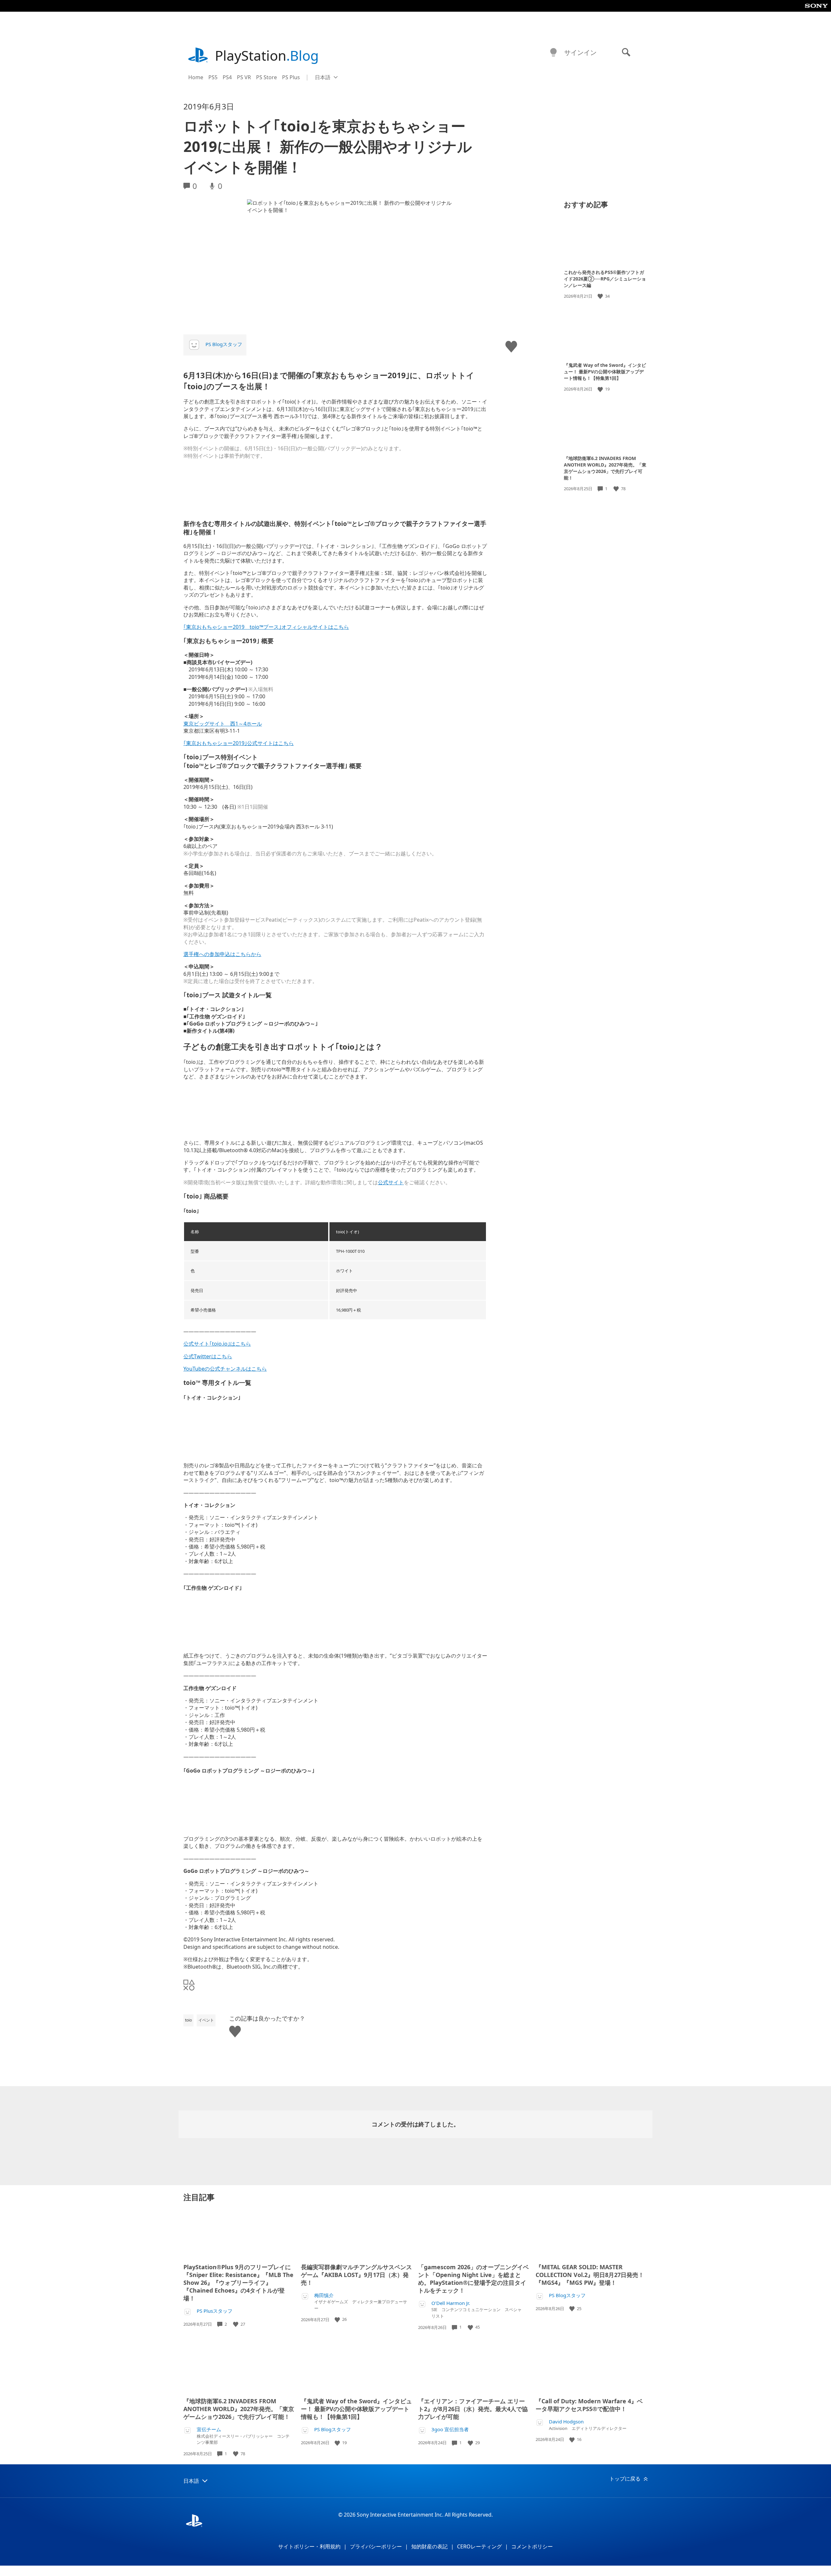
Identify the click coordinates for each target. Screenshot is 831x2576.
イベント (206, 2020)
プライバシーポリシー (376, 2546)
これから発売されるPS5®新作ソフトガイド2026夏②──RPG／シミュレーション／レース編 (605, 279)
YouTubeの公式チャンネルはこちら (225, 1369)
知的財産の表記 (429, 2546)
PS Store (267, 77)
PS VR (244, 77)
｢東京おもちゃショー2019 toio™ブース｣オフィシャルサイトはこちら (266, 627)
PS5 (213, 77)
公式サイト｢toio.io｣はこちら (217, 1344)
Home (196, 77)
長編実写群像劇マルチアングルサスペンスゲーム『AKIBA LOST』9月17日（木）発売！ (356, 2275)
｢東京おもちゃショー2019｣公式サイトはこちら (239, 743)
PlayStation (267, 55)
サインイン (580, 52)
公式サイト (391, 1182)
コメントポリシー (532, 2546)
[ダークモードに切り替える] (553, 53)
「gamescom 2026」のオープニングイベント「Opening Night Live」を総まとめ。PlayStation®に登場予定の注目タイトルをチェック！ (473, 2279)
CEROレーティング (479, 2546)
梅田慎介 (324, 2295)
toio (188, 2020)
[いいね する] (601, 296)
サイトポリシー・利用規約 (309, 2546)
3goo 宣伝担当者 (450, 2429)
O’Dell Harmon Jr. (451, 2303)
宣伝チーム (209, 2429)
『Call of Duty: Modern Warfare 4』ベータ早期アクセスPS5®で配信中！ (589, 2405)
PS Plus (291, 77)
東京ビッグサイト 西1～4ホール (223, 724)
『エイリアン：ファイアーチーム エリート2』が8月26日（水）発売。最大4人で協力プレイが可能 (473, 2409)
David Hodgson (566, 2422)
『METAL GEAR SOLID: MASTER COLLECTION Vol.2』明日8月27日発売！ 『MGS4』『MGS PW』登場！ (590, 2275)
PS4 (227, 77)
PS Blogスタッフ (224, 344)
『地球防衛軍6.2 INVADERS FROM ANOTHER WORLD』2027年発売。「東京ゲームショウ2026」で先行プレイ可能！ (605, 468)
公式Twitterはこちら (208, 1356)
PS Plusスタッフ (215, 2311)
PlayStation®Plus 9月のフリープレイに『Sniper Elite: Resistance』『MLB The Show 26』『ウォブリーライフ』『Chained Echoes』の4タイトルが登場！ (238, 2283)
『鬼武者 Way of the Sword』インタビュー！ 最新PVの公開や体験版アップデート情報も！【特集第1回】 (605, 372)
